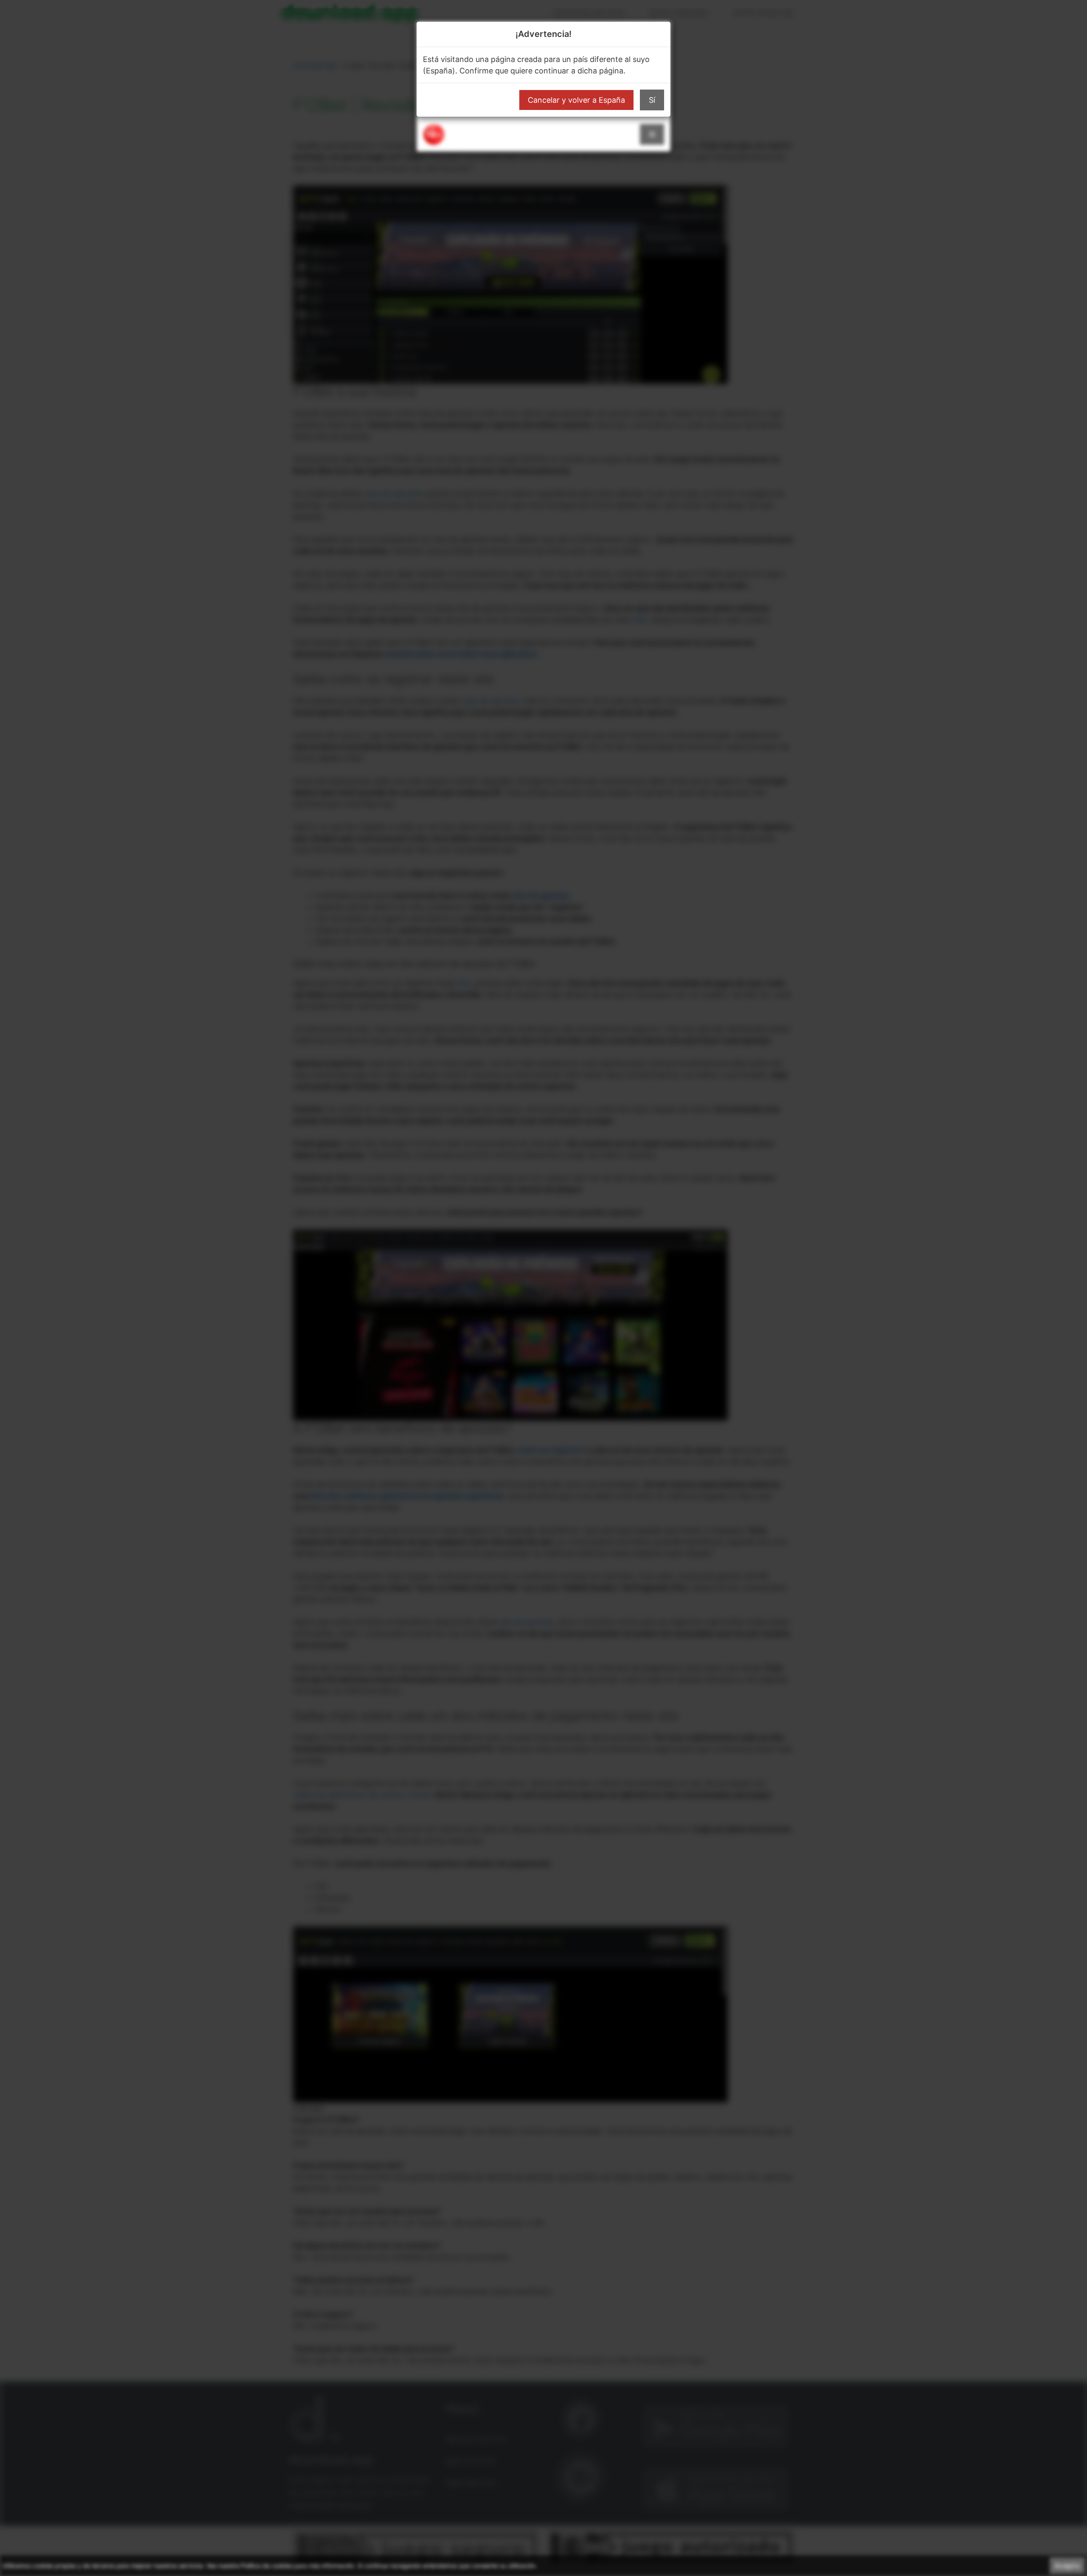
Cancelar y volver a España (576, 100)
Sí (652, 100)
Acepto (1067, 2566)
